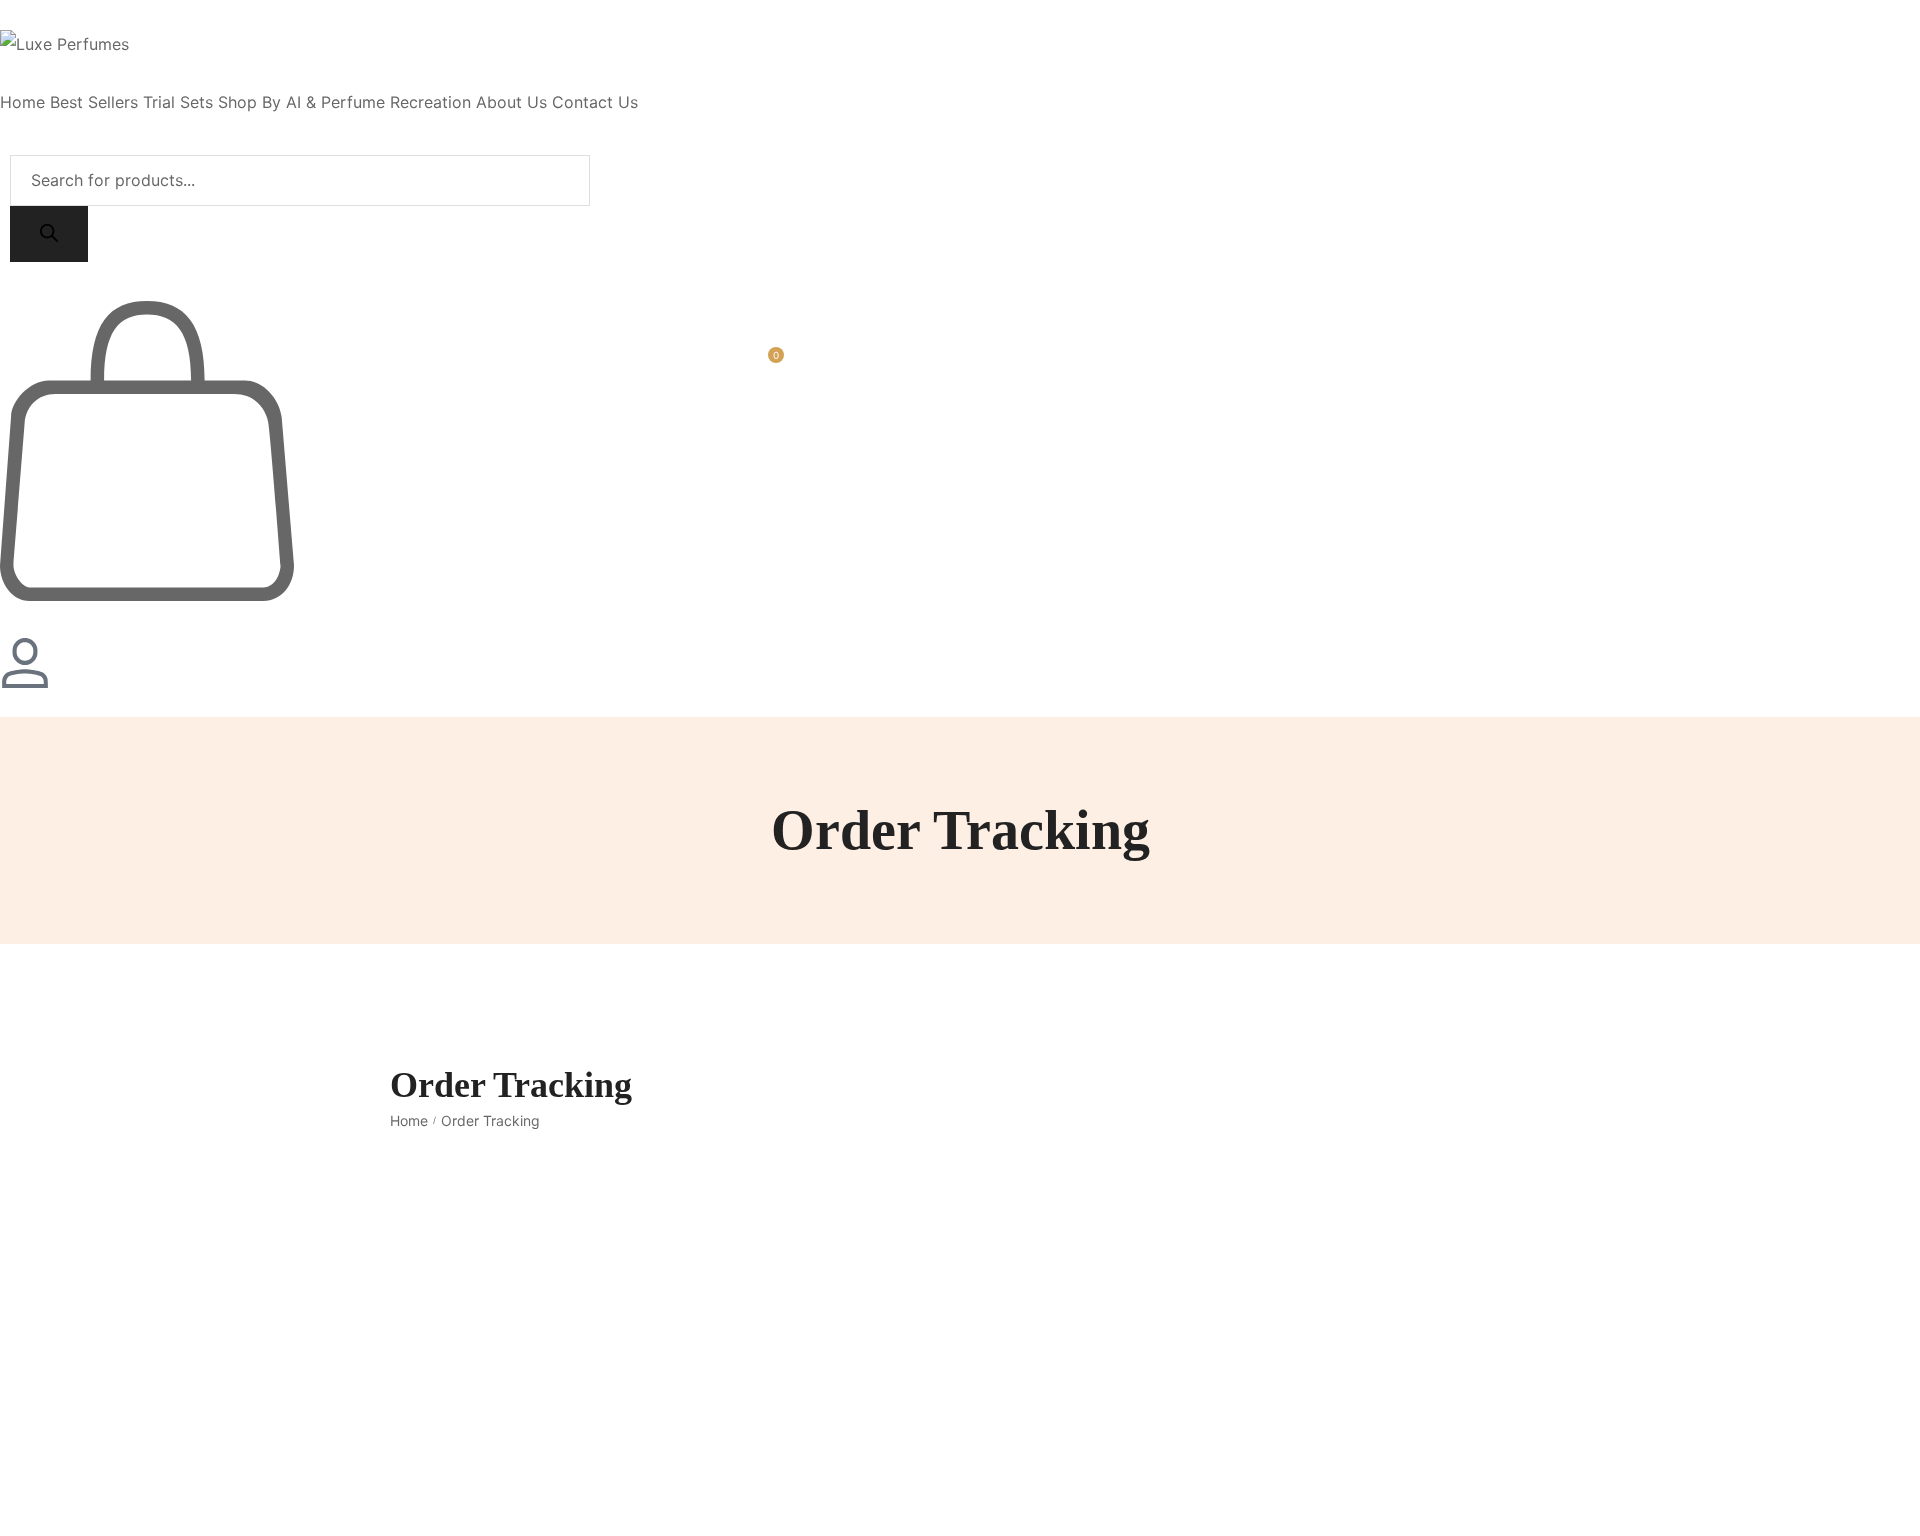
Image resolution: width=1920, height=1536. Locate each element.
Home (409, 1120)
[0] (147, 595)
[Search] (49, 234)
